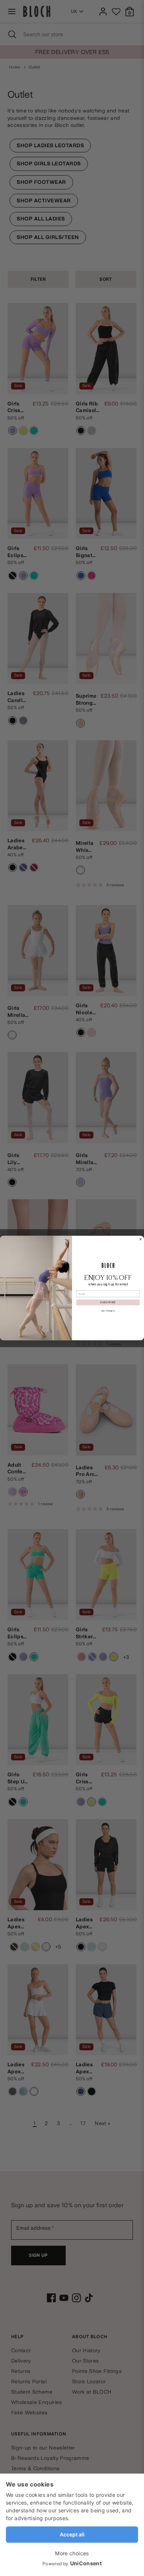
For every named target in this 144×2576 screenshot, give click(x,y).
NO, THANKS (108, 1311)
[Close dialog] (140, 1239)
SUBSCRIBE (108, 1302)
